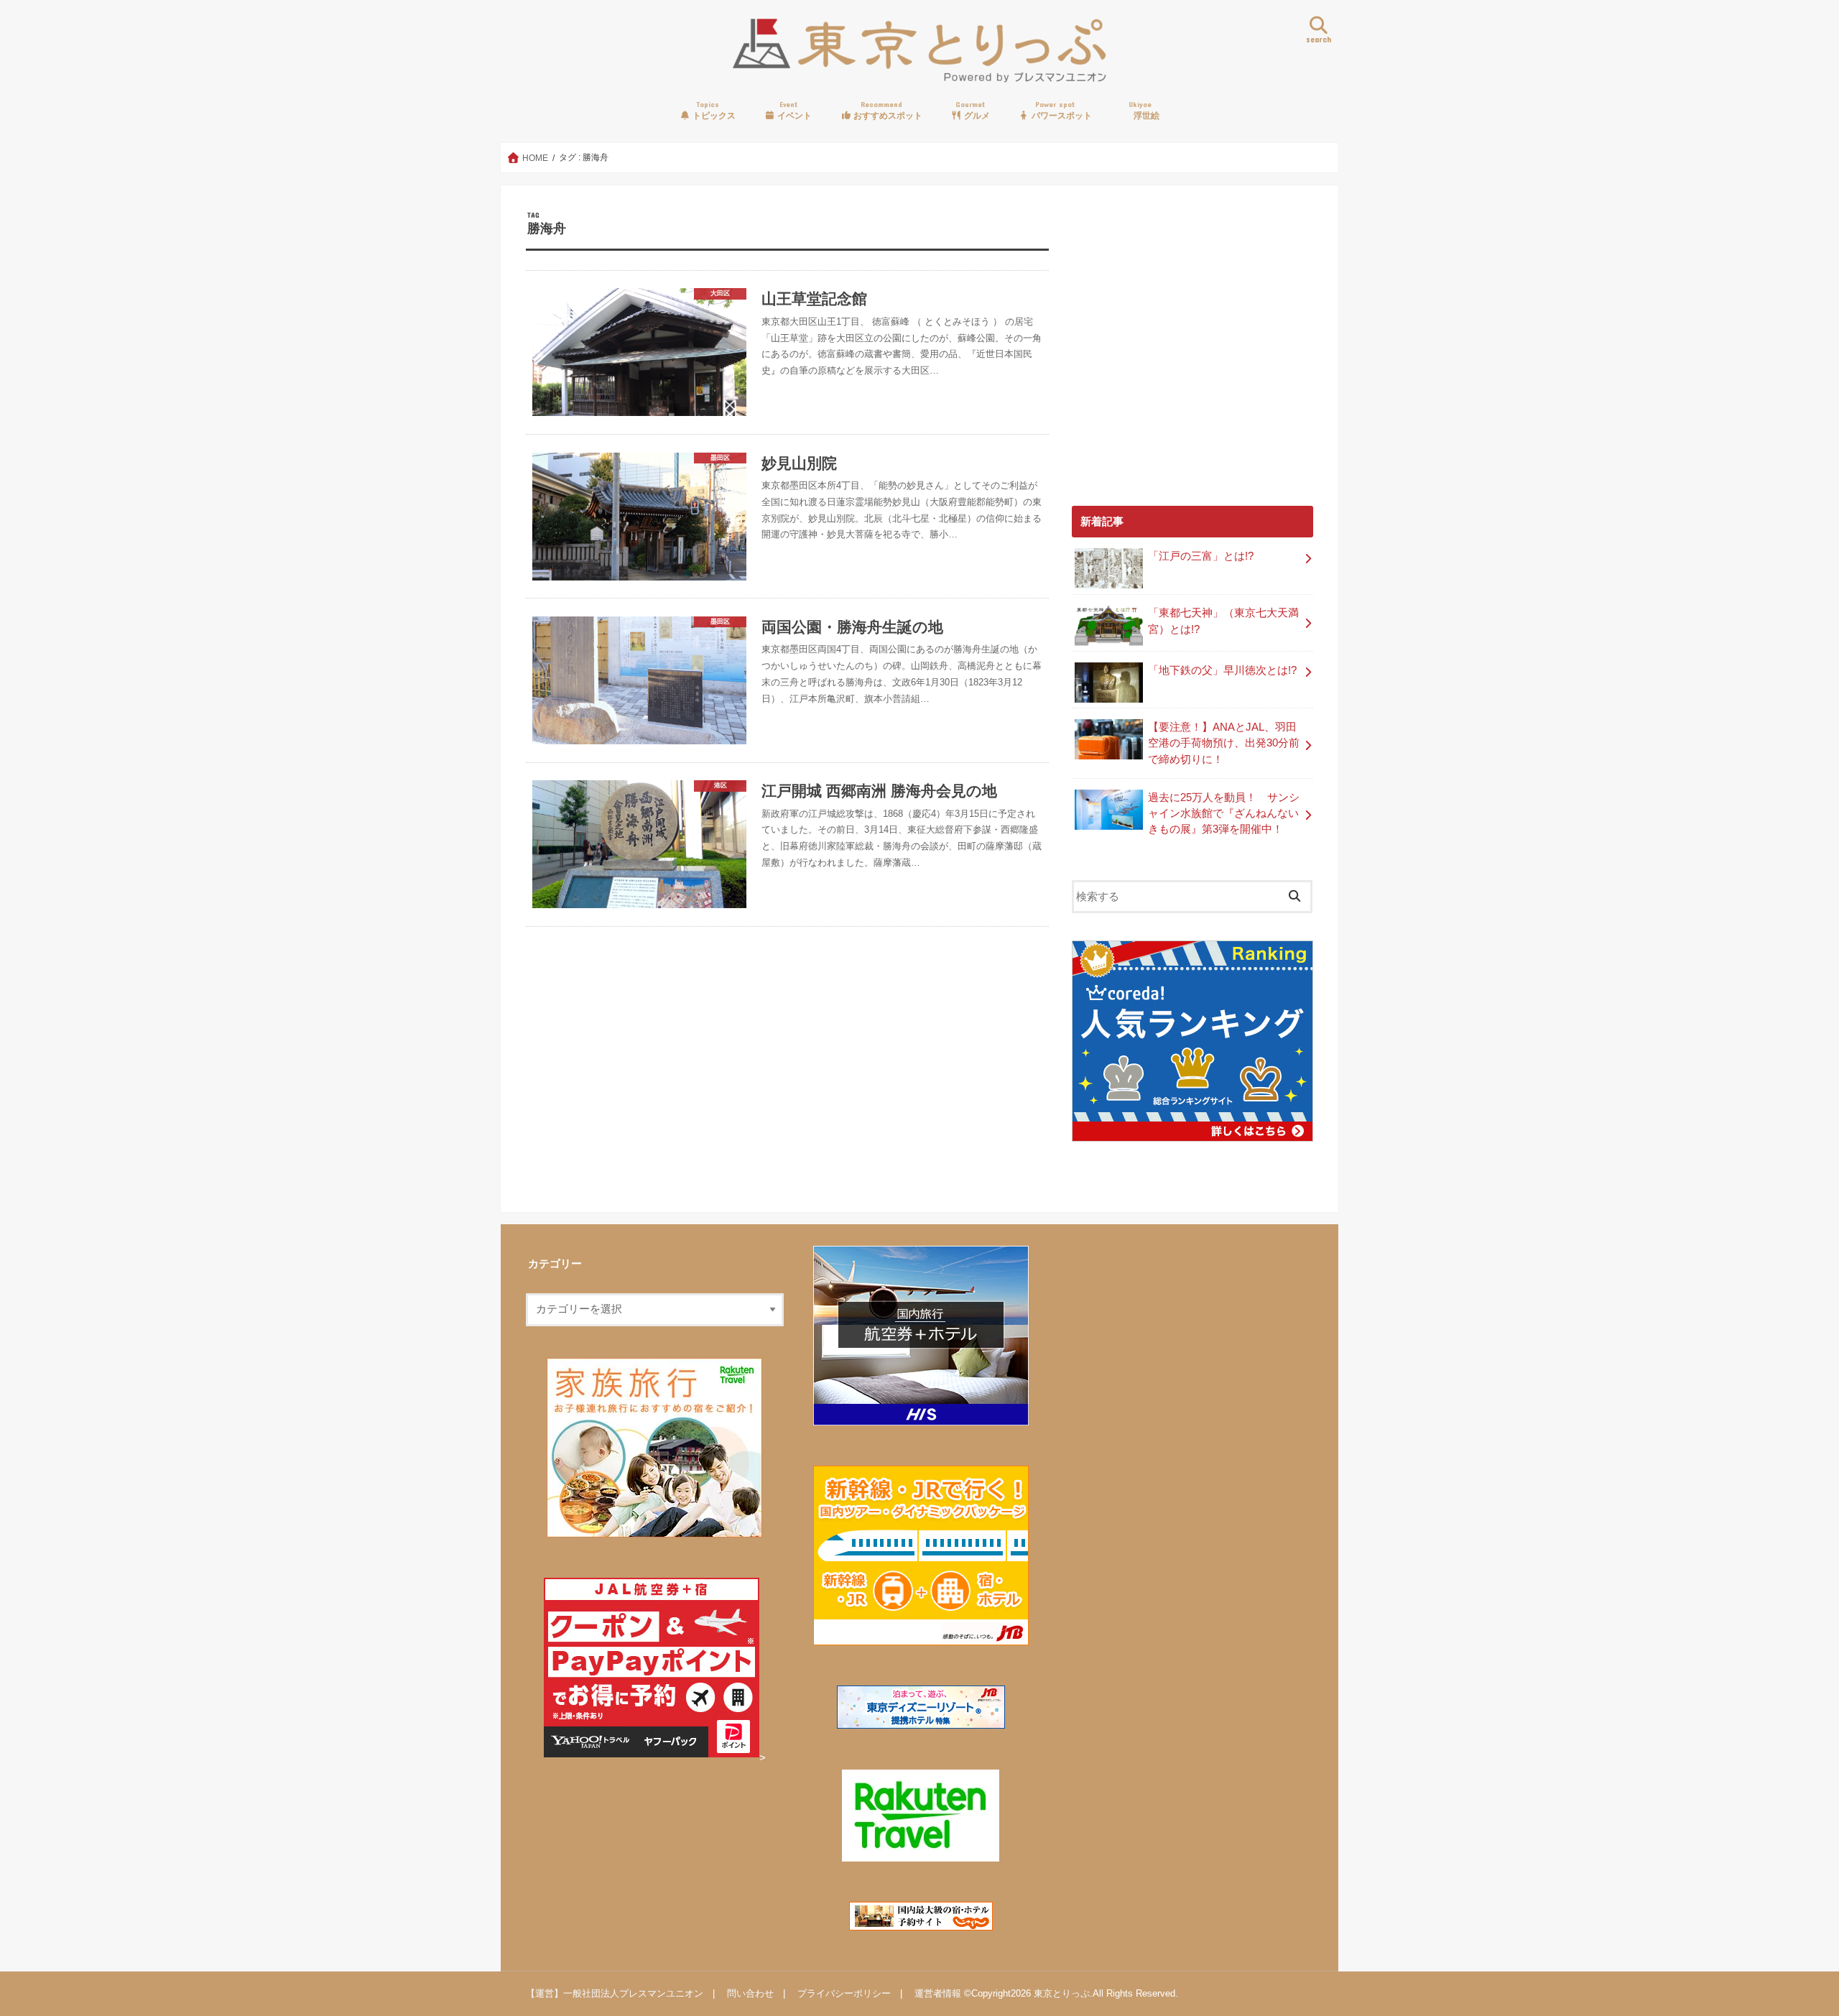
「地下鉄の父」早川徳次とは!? (1222, 670)
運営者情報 (938, 1993)
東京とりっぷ (1062, 1993)
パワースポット (1061, 110)
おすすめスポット (887, 110)
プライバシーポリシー (844, 1993)
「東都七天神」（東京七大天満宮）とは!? (1223, 621)
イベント (793, 110)
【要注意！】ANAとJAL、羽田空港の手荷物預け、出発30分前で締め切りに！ (1224, 743)
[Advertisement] (1192, 353)
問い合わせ (750, 1993)
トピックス (713, 110)
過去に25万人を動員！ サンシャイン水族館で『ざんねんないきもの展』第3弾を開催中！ (1224, 813)
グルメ (973, 110)
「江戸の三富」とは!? (1201, 556)
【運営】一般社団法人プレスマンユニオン (615, 1993)
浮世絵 (1144, 110)
